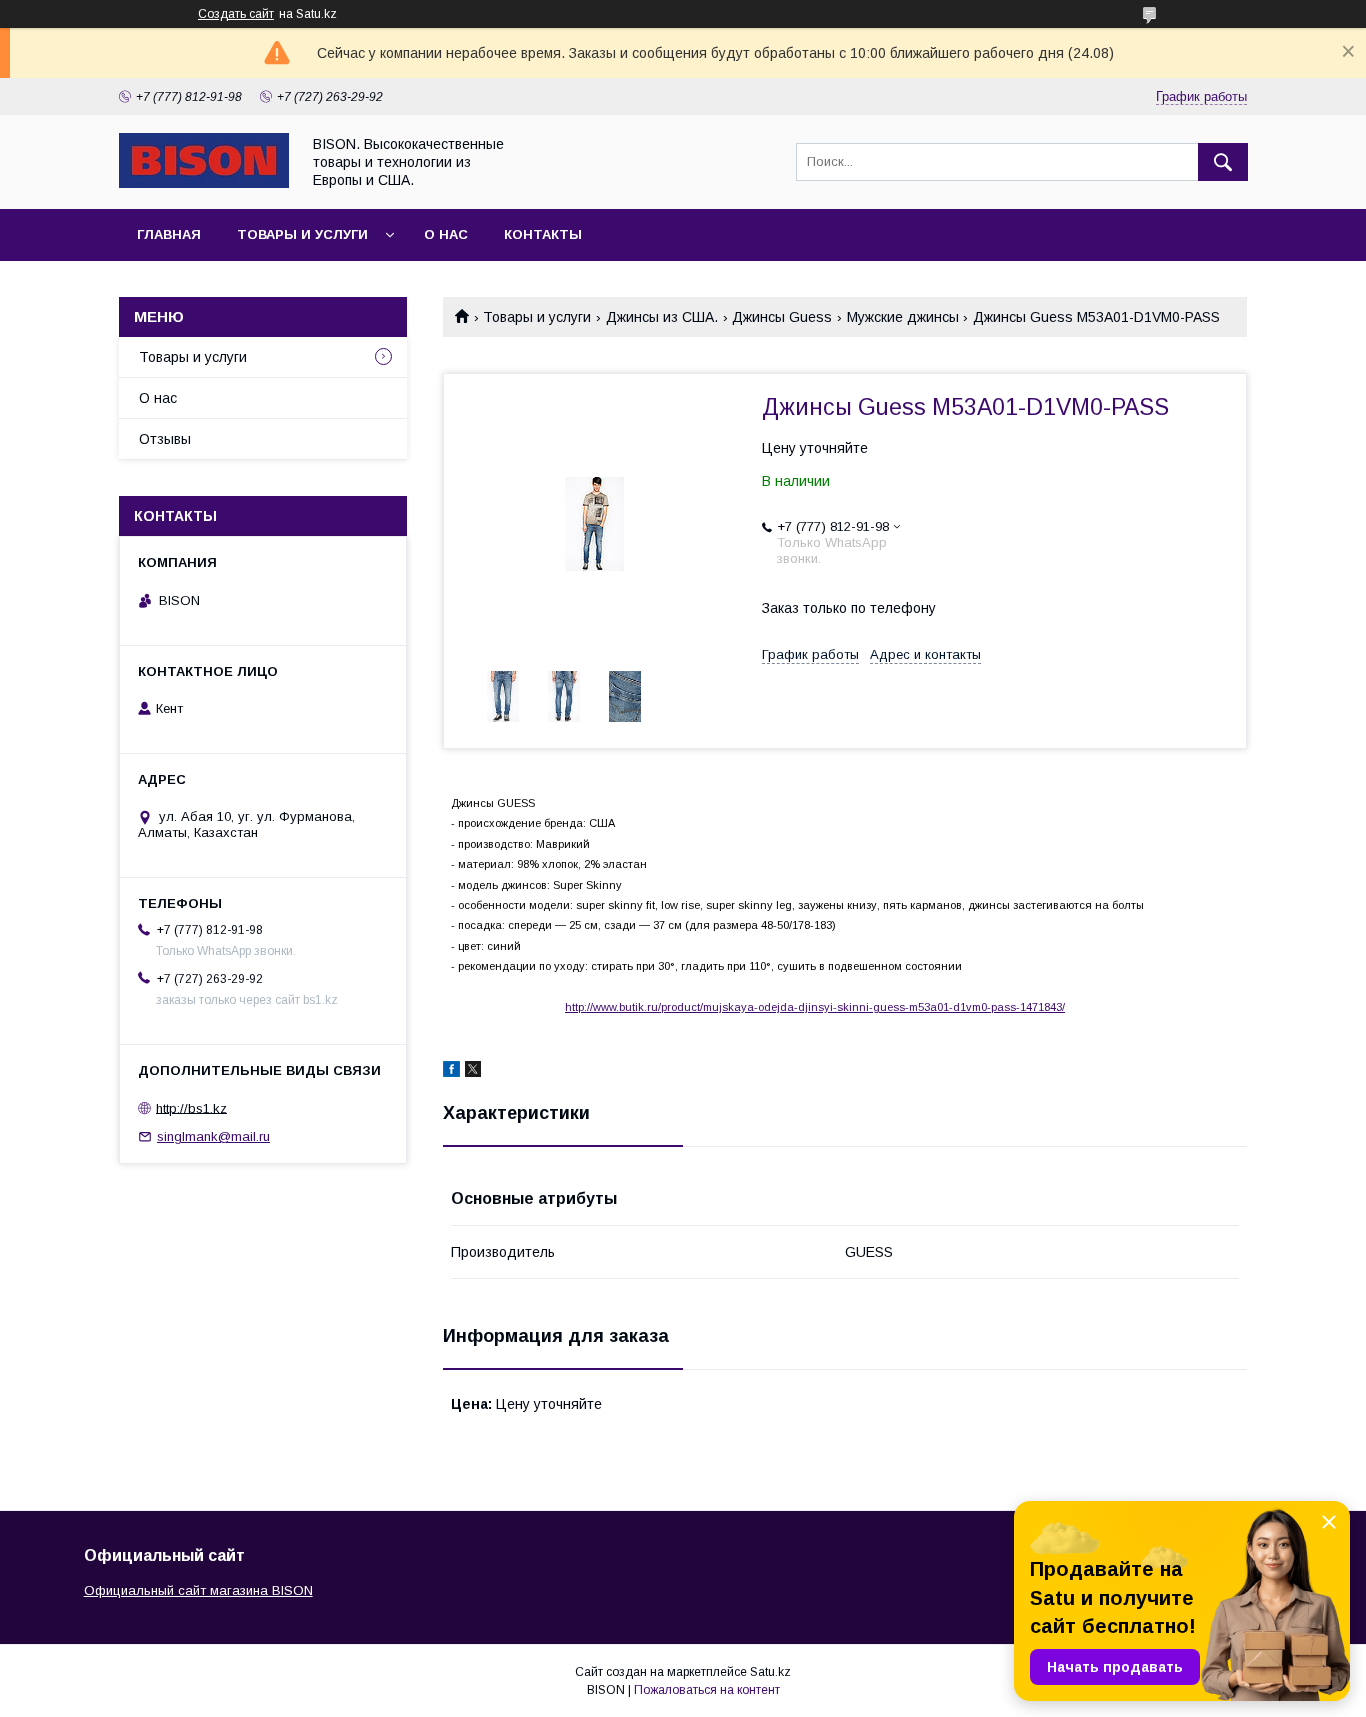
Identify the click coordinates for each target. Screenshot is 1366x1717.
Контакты (543, 234)
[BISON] (204, 183)
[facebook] (451, 1072)
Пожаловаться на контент (707, 1690)
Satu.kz (770, 1672)
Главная (169, 234)
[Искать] (1223, 162)
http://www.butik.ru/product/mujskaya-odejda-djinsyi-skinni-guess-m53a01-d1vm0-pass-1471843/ (815, 1007)
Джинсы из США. (662, 317)
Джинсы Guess (782, 317)
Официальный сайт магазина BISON (198, 1590)
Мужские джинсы (903, 317)
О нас (446, 234)
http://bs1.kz (191, 1107)
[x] (473, 1072)
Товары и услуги (302, 234)
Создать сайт (236, 14)
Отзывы (165, 439)
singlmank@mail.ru (213, 1136)
